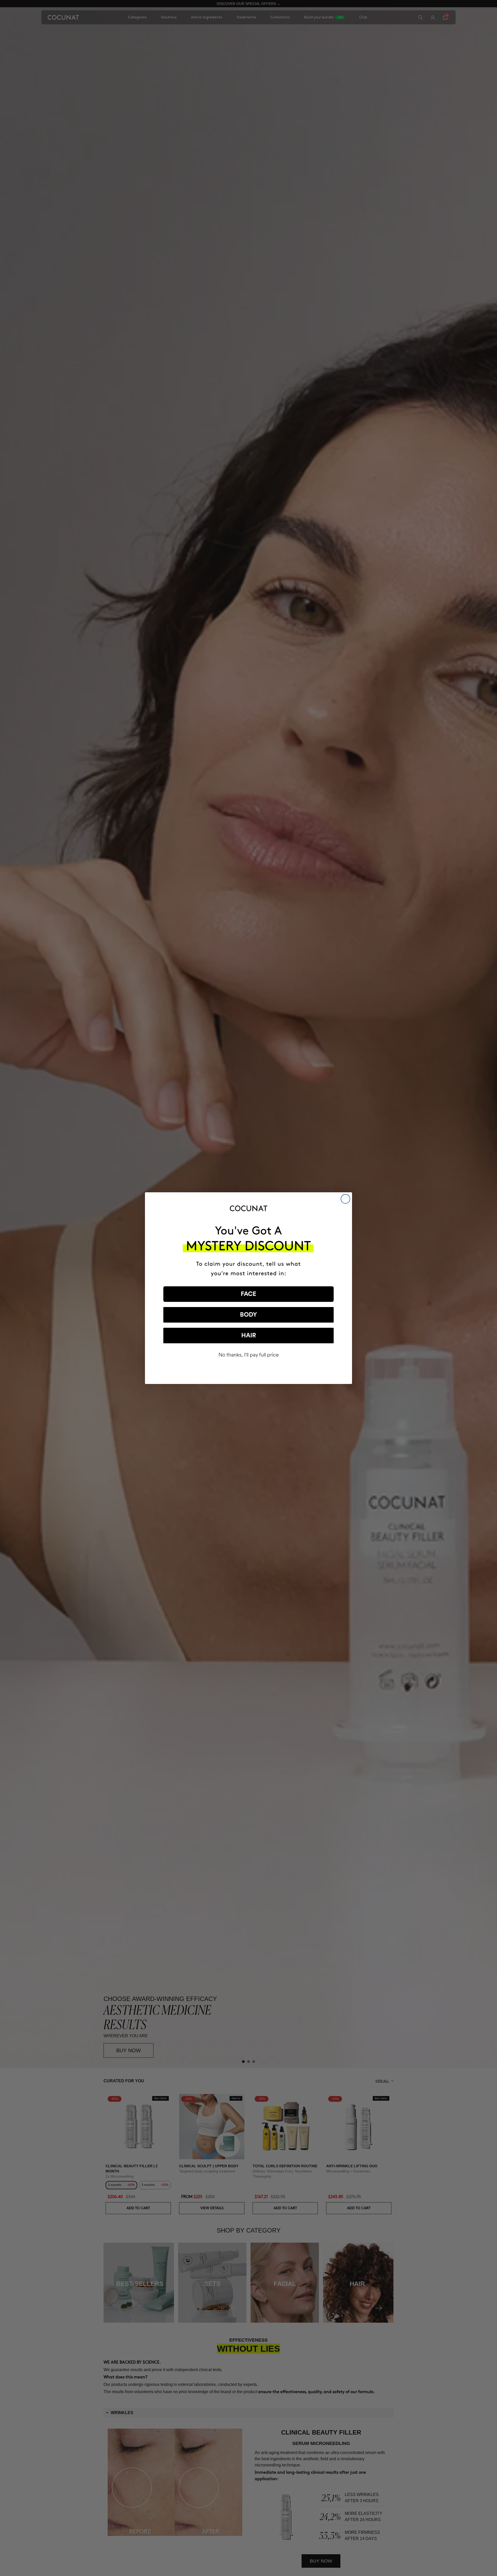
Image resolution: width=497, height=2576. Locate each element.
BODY (248, 1315)
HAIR (249, 1336)
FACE (248, 1294)
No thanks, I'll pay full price (249, 1355)
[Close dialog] (345, 1199)
